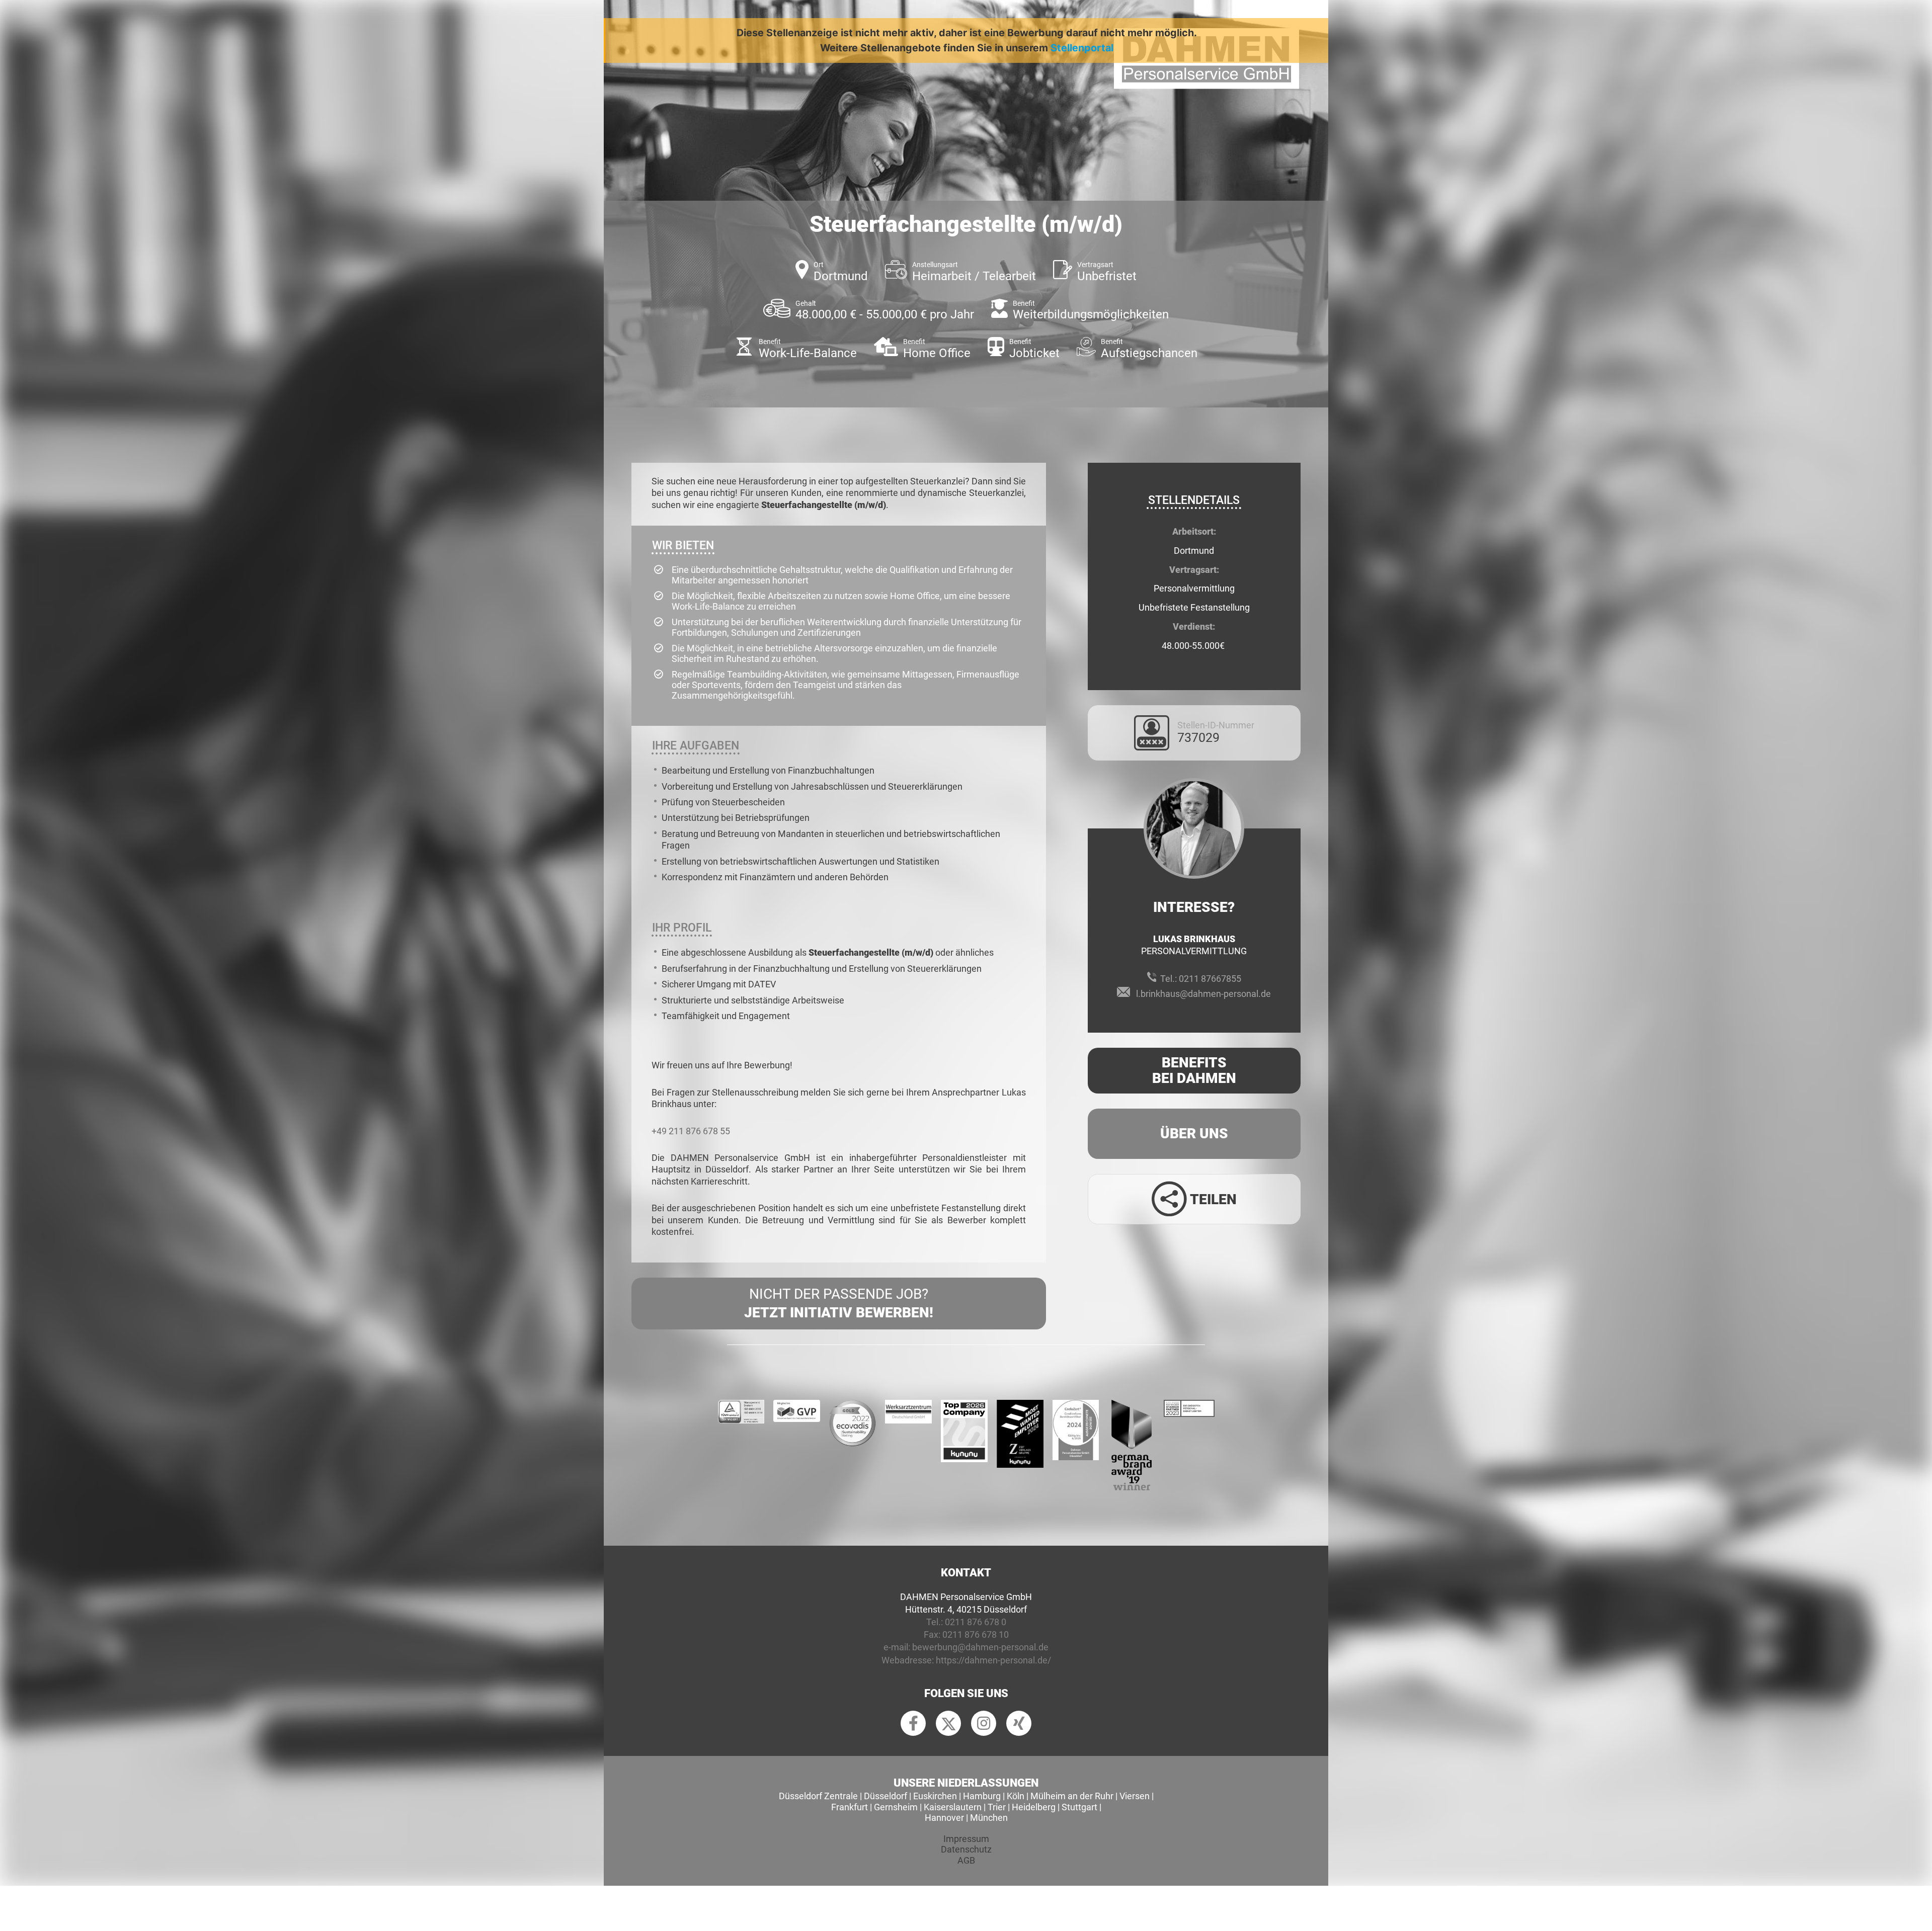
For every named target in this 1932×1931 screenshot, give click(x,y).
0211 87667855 (1210, 979)
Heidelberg (1034, 1807)
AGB (966, 1860)
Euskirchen (935, 1796)
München (989, 1818)
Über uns (1194, 1134)
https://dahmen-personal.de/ (993, 1660)
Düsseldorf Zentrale (818, 1796)
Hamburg (982, 1796)
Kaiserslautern (953, 1807)
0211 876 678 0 (976, 1622)
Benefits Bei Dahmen (1194, 1070)
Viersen (1135, 1796)
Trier (997, 1807)
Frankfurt (850, 1807)
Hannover (944, 1818)
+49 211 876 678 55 (691, 1131)
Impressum (966, 1839)
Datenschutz (966, 1849)
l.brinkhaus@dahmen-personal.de (1203, 994)
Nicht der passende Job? (839, 1303)
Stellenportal (1082, 48)
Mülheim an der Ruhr (1072, 1796)
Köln (1016, 1796)
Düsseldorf (886, 1796)
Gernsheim (896, 1807)
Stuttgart (1079, 1807)
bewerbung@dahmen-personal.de (980, 1647)
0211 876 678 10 (976, 1634)
